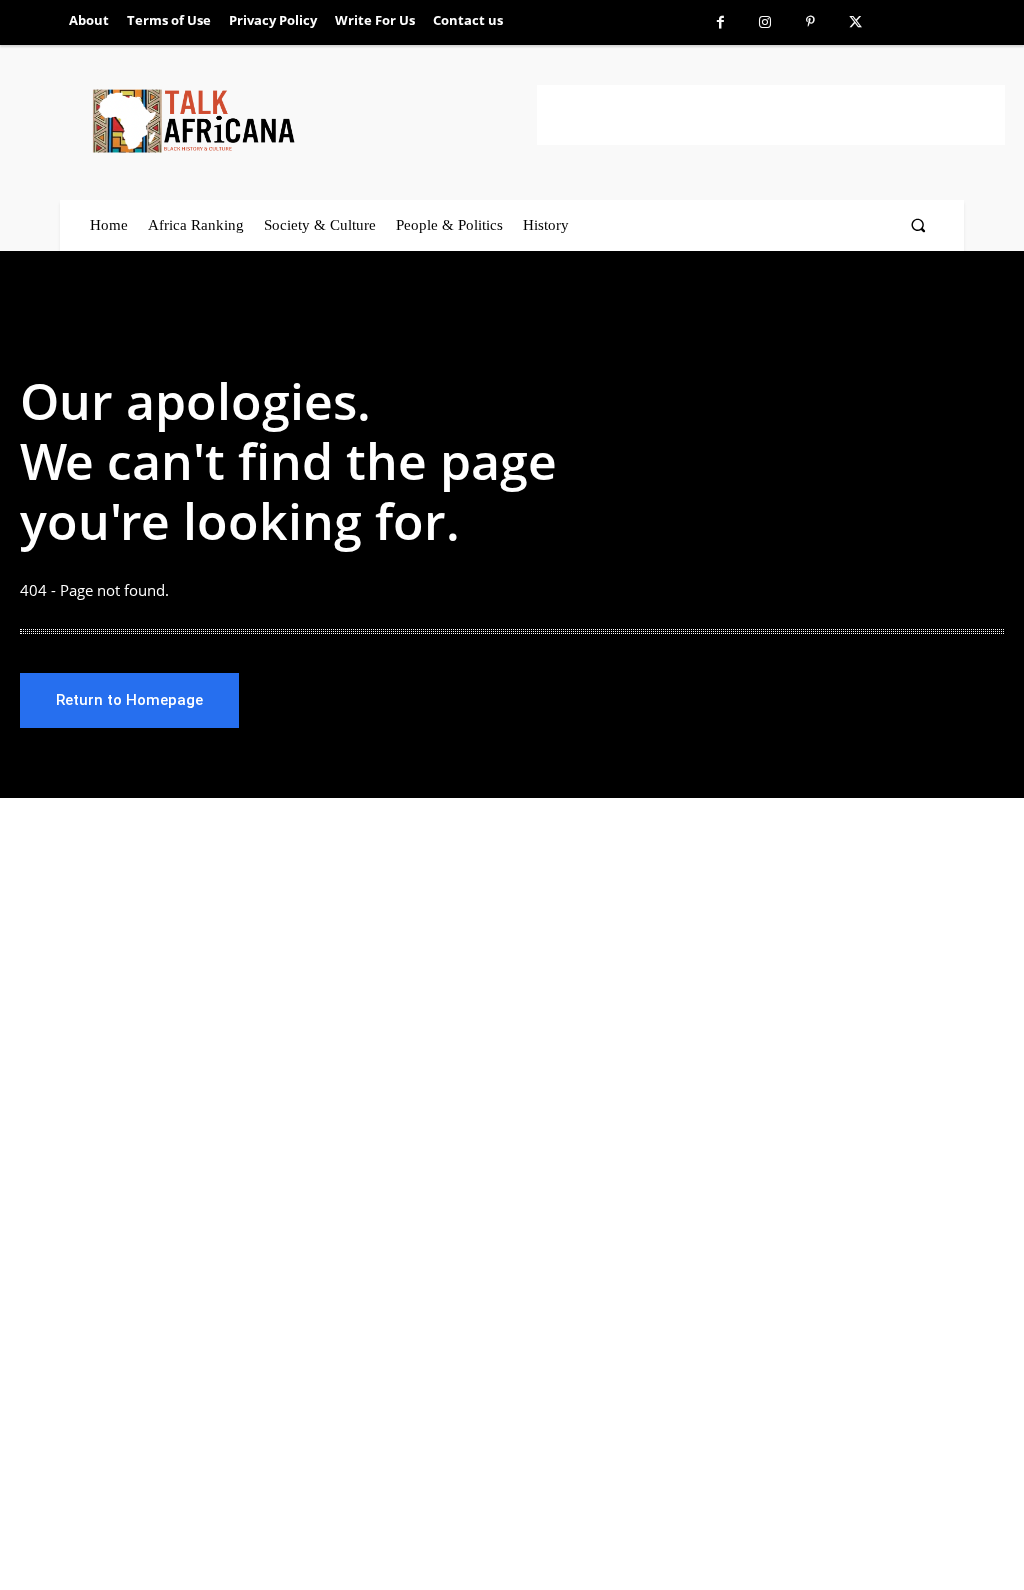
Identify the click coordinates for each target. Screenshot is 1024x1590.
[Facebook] (720, 22)
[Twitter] (855, 22)
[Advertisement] (771, 115)
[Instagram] (765, 22)
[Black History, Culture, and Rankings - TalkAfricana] (311, 120)
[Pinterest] (810, 22)
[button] (918, 225)
